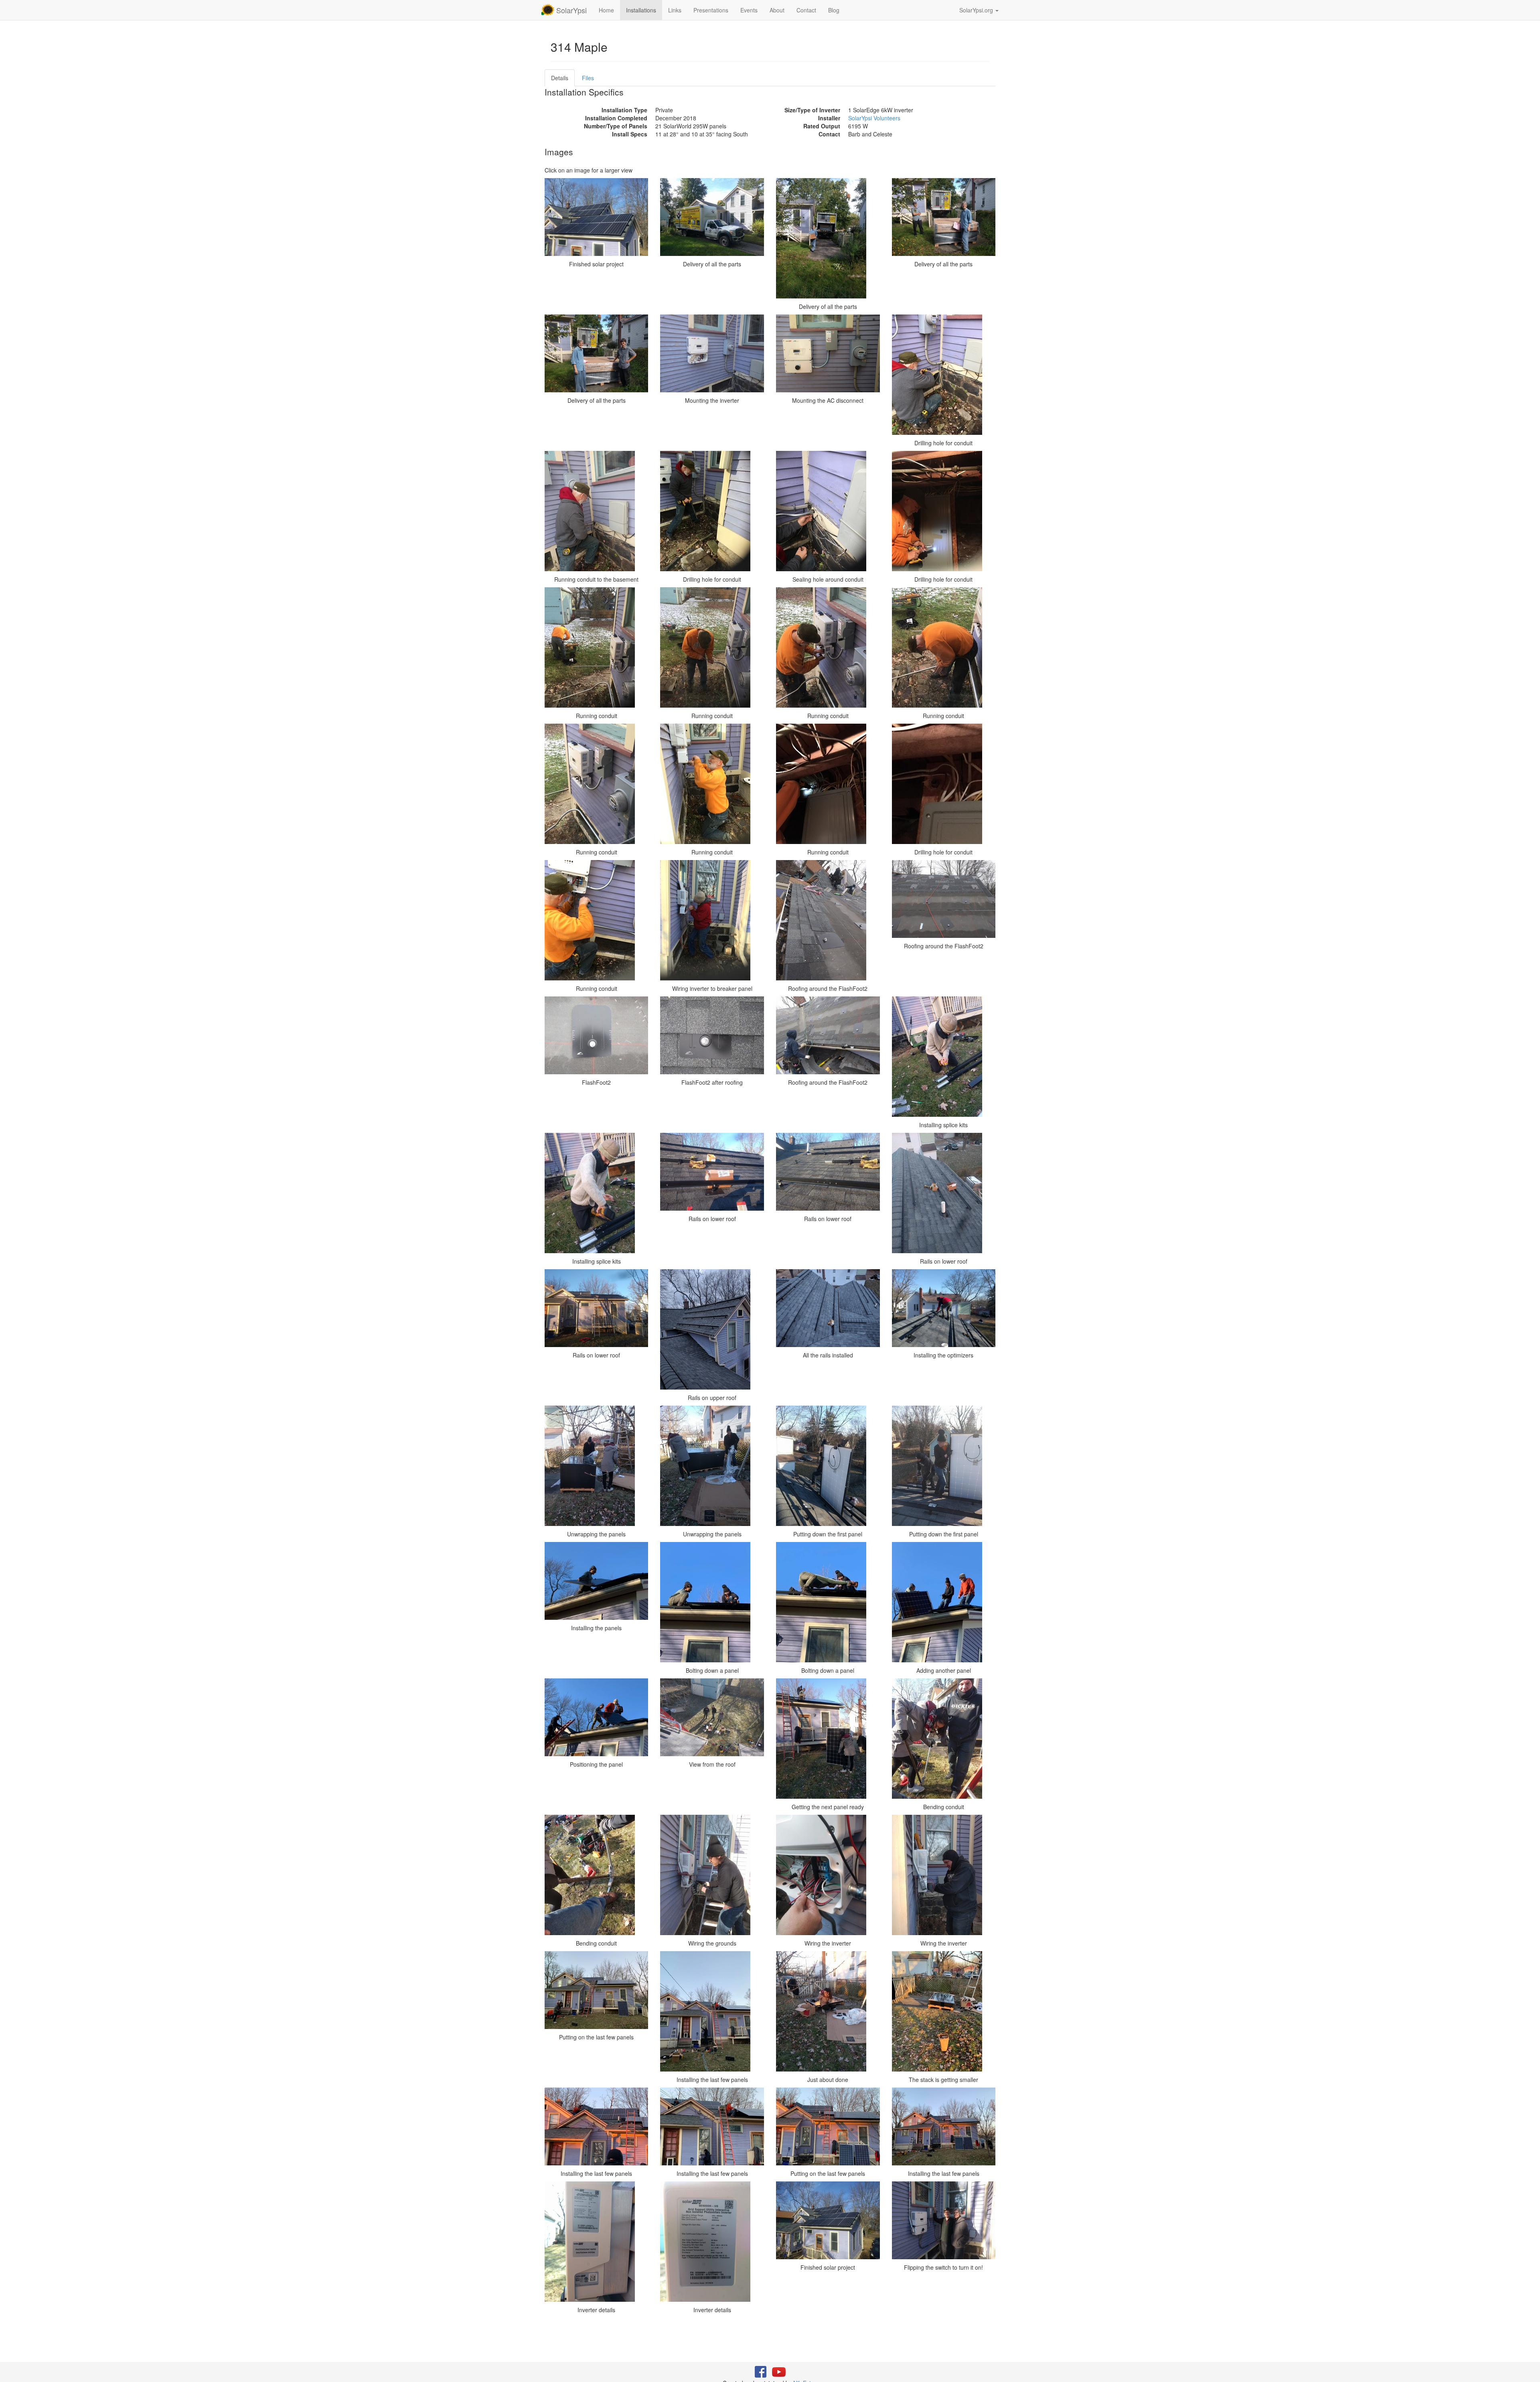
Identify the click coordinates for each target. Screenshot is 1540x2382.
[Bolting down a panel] (712, 1602)
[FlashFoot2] (597, 1035)
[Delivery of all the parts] (712, 217)
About (777, 10)
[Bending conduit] (944, 1739)
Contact (806, 10)
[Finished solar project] (597, 217)
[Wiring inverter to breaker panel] (712, 920)
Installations (641, 10)
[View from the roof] (712, 1717)
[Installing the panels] (597, 1581)
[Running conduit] (597, 647)
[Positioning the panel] (597, 1717)
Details (560, 78)
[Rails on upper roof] (712, 1329)
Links (675, 10)
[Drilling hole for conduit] (944, 375)
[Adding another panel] (944, 1602)
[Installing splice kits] (944, 1057)
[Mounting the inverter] (712, 353)
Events (749, 10)
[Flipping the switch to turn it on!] (944, 2220)
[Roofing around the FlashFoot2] (828, 920)
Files (588, 78)
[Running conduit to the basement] (597, 511)
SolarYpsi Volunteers (874, 118)
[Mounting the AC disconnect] (828, 353)
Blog (834, 10)
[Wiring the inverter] (828, 1875)
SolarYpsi (570, 10)
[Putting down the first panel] (828, 1466)
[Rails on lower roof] (712, 1172)
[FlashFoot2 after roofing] (712, 1035)
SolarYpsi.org (977, 10)
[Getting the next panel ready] (828, 1739)
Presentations (711, 10)
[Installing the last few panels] (712, 2011)
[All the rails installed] (828, 1308)
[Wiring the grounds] (712, 1875)
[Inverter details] (597, 2242)
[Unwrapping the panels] (597, 1466)
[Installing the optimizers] (944, 1308)
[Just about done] (828, 2011)
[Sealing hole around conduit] (828, 511)
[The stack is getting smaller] (944, 2011)
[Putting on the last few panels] (597, 1990)
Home (606, 10)
